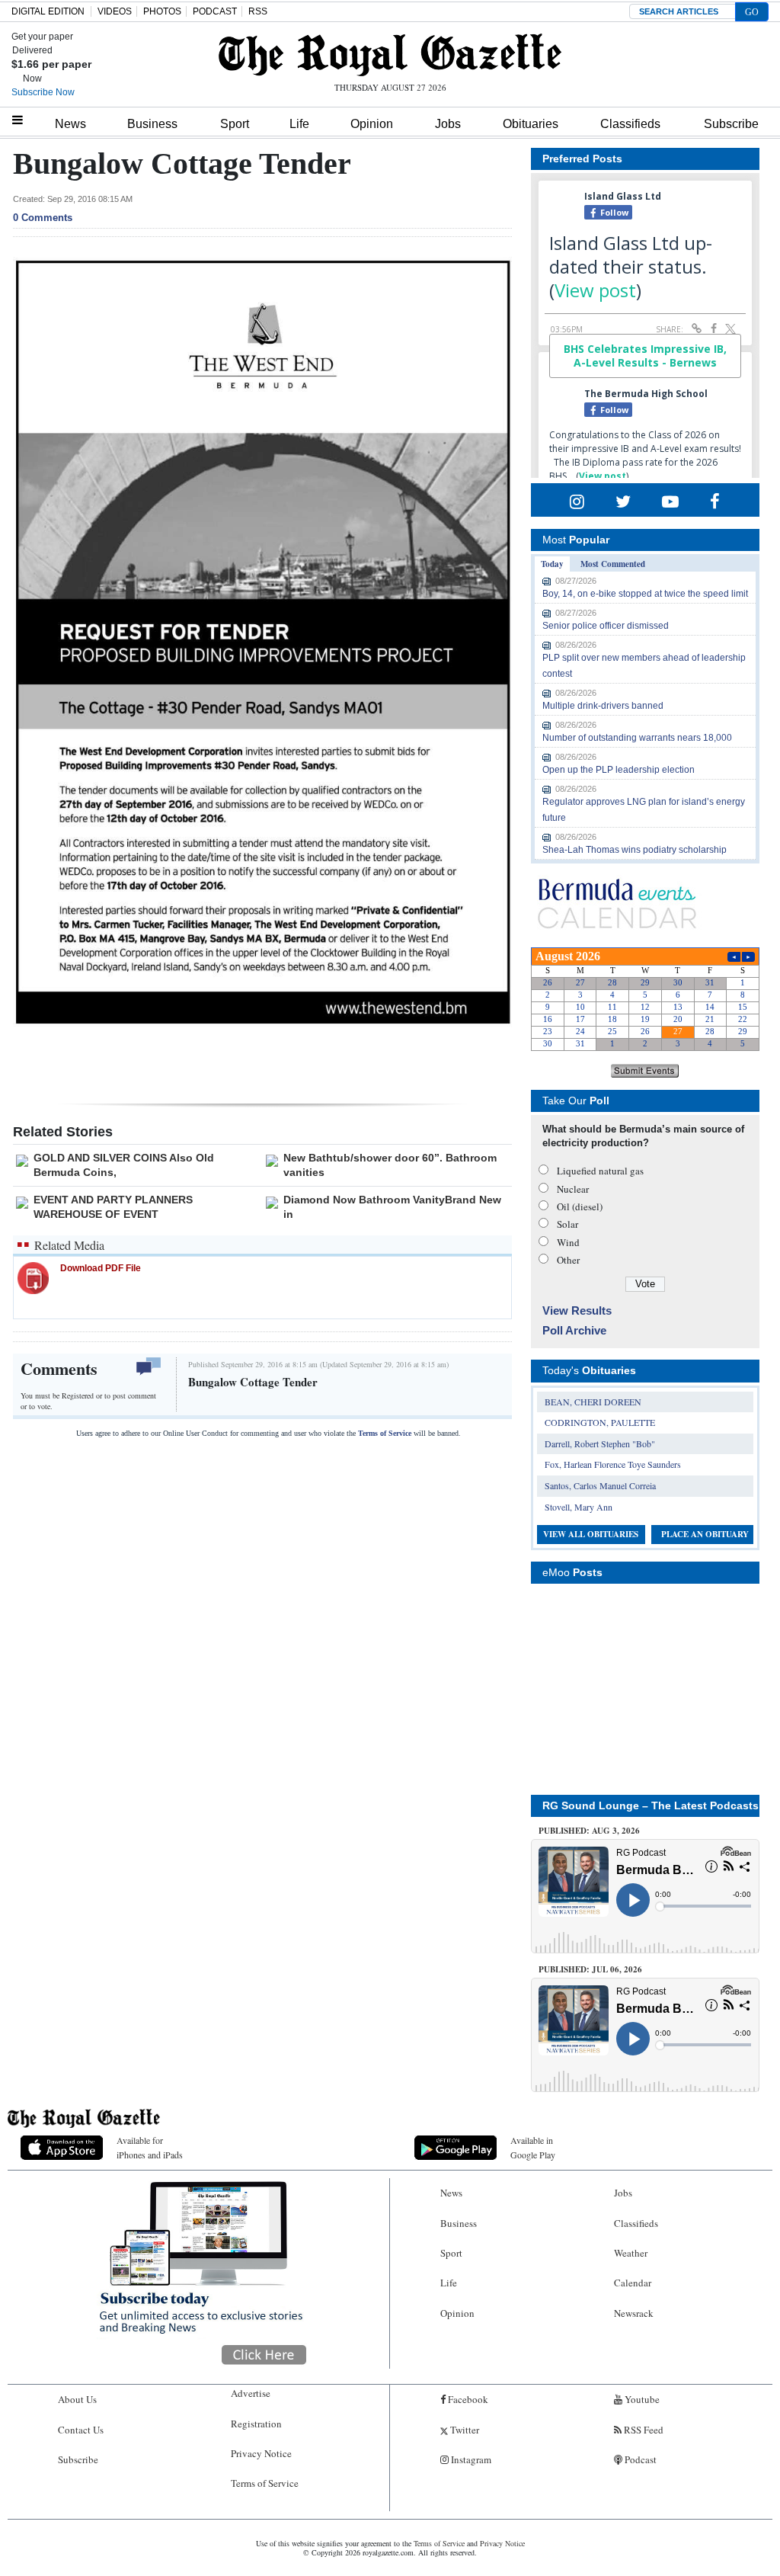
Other (568, 1260)
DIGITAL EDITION (48, 11)
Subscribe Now (43, 92)
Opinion (372, 124)
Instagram (470, 2459)
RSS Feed (643, 2430)
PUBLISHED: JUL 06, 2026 (590, 1969)
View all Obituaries (591, 1534)
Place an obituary (705, 1534)
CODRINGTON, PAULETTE (600, 1422)
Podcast (639, 2459)
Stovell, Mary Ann (579, 1507)
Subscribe (731, 124)
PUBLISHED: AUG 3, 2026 (589, 1831)
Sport (235, 124)
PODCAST (215, 11)
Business (152, 124)
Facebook (467, 2399)
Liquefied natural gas (600, 1171)
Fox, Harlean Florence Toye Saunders (613, 1464)
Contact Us (81, 2430)
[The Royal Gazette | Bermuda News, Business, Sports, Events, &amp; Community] (390, 55)
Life (299, 124)
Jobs (448, 124)
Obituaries (531, 124)
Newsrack (634, 2313)
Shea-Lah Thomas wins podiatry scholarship (635, 850)
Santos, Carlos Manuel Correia (600, 1485)
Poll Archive (574, 1330)
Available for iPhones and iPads (150, 2147)
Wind (568, 1242)
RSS (258, 11)
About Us (77, 2399)
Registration (256, 2424)
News (70, 124)
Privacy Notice (261, 2453)
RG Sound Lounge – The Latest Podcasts (651, 1805)
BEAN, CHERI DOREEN (593, 1402)
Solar (567, 1224)
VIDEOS (115, 11)
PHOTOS (162, 11)
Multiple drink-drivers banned (603, 706)
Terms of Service (385, 1433)
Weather (631, 2253)
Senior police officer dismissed (606, 626)
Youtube (641, 2399)
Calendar (633, 2283)
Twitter (464, 2430)
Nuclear (573, 1189)
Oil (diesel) (580, 1206)
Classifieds (630, 124)
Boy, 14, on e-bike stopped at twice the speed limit (645, 594)
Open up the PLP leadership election (619, 770)
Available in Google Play (533, 2147)
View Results (577, 1310)
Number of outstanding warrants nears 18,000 (637, 738)
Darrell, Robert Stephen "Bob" (600, 1443)
